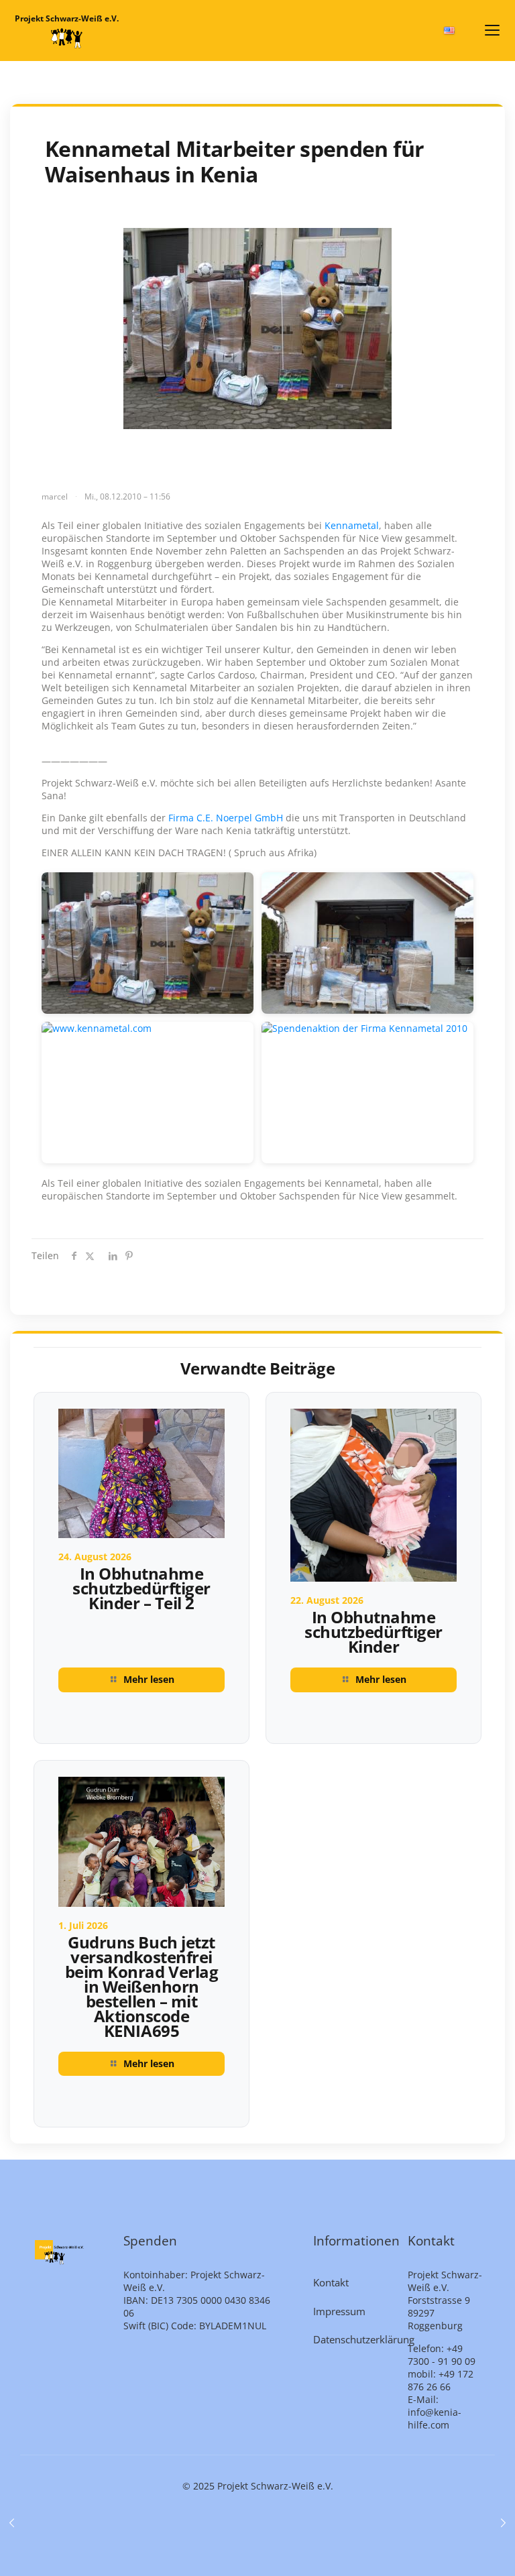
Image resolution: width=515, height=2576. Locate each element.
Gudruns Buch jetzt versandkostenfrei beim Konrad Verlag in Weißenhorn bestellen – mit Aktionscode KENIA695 (141, 1986)
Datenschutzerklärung (353, 2339)
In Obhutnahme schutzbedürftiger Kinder (374, 1632)
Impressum (339, 2311)
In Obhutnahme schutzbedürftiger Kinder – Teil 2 (141, 1588)
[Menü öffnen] (492, 30)
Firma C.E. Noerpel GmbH (227, 818)
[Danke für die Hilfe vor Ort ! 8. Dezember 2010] (12, 2522)
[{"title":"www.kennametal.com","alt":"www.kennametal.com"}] (148, 1093)
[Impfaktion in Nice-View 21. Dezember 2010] (503, 2522)
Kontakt (331, 2282)
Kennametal (352, 525)
